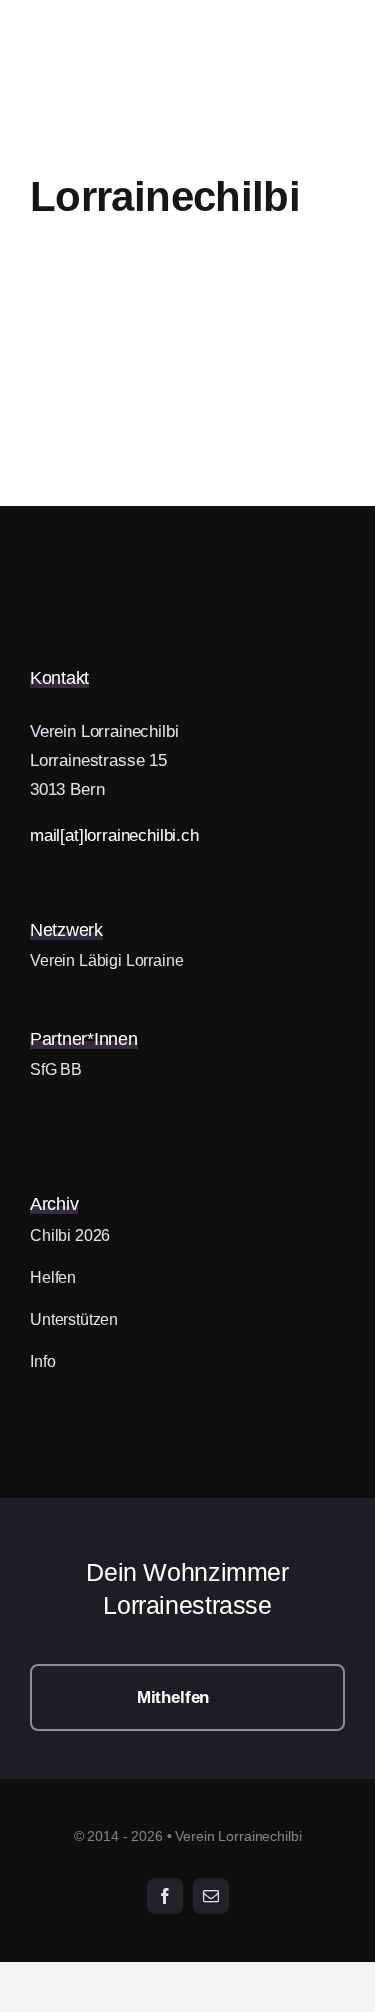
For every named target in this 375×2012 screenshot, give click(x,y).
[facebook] (165, 1896)
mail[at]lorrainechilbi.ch (114, 835)
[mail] (211, 1896)
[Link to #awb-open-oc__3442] (336, 144)
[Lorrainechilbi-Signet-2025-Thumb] (130, 564)
